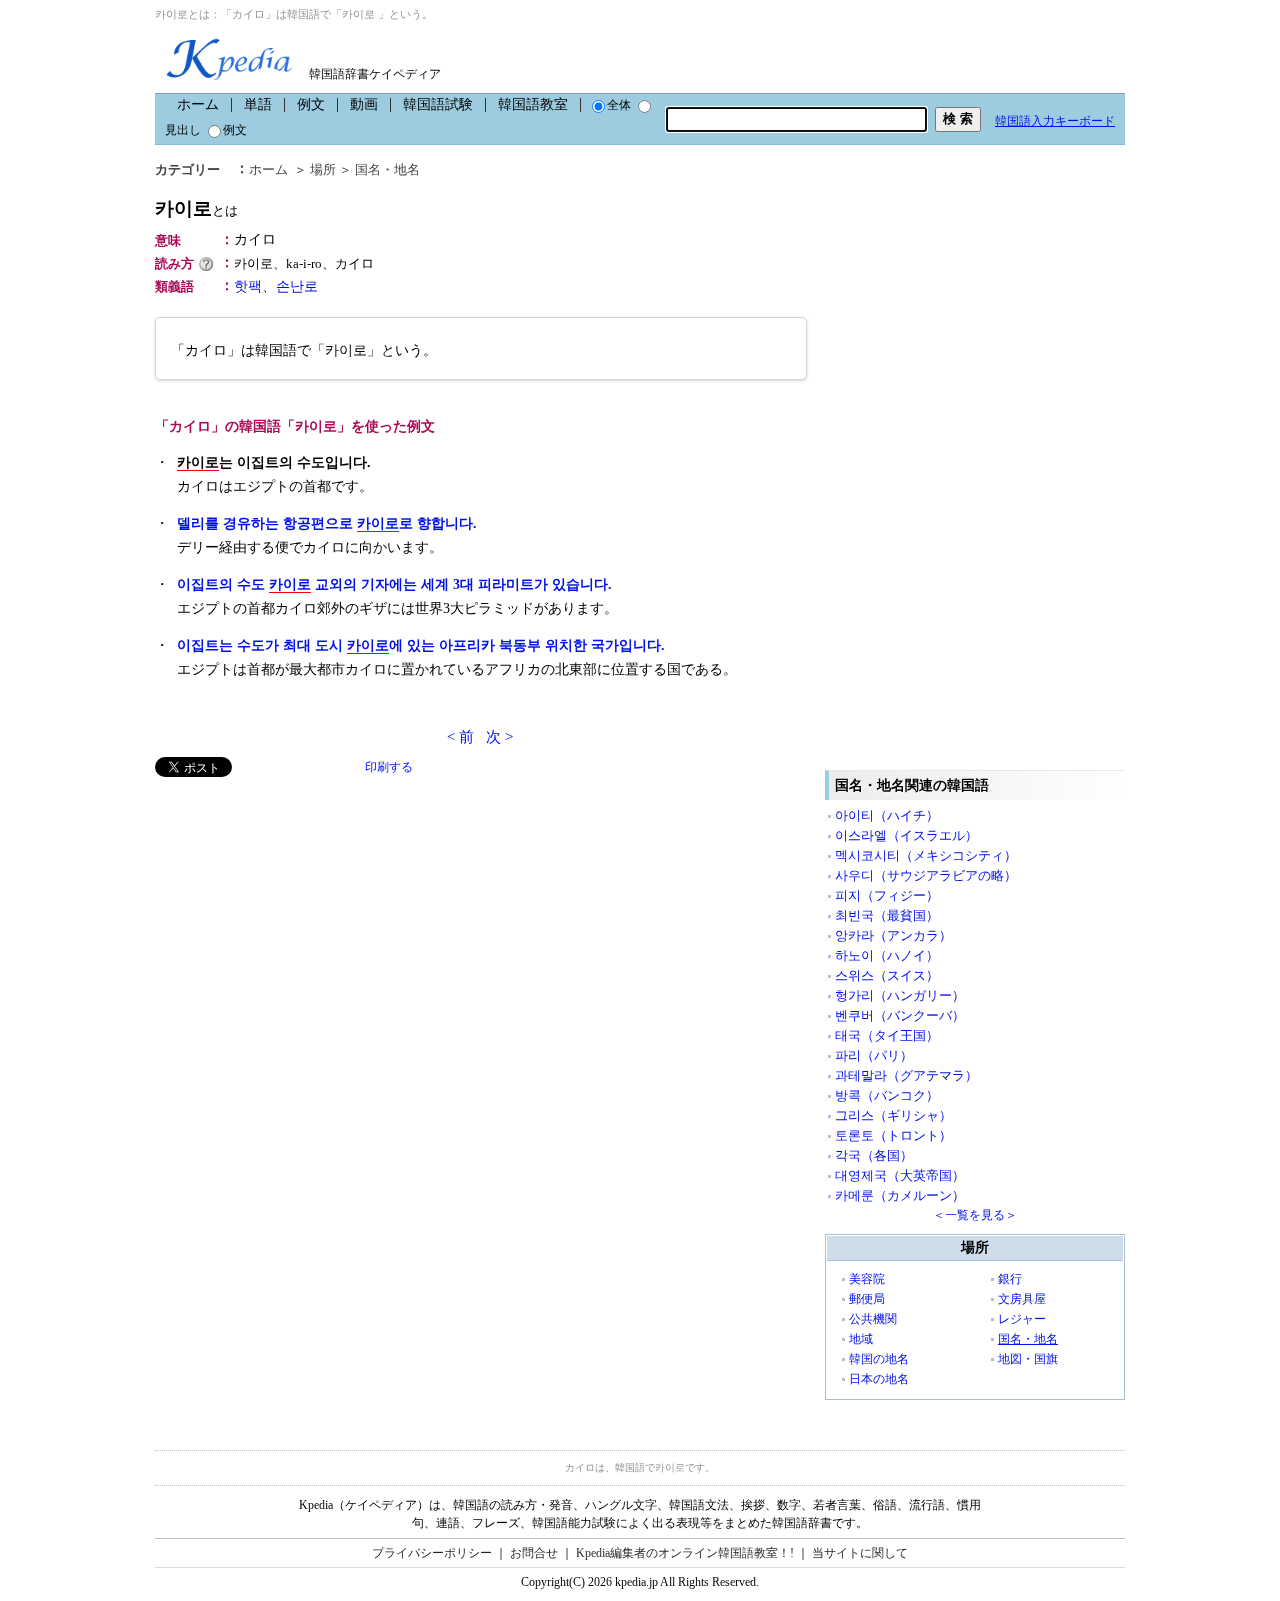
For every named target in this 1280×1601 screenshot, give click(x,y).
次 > (499, 737)
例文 (311, 104)
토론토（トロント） (893, 1135)
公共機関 (873, 1319)
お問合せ (534, 1553)
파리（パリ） (874, 1055)
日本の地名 (879, 1379)
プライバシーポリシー (432, 1553)
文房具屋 (1022, 1299)
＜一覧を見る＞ (975, 1215)
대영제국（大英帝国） (900, 1175)
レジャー (1022, 1319)
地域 (861, 1339)
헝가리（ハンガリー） (900, 995)
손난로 (297, 286)
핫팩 (248, 286)
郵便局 (867, 1299)
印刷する (389, 767)
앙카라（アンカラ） (893, 935)
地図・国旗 (1028, 1359)
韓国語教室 (533, 104)
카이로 (196, 208)
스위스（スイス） (887, 975)
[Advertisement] (305, 917)
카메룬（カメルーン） (900, 1195)
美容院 (867, 1279)
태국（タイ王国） (887, 1035)
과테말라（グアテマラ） (906, 1075)
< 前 (460, 737)
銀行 (1010, 1279)
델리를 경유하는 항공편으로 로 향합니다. (327, 523)
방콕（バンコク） (887, 1095)
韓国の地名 (879, 1359)
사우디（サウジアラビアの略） (926, 875)
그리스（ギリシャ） (893, 1115)
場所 (323, 169)
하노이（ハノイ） (887, 955)
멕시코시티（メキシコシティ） (926, 855)
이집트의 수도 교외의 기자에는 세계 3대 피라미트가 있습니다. (394, 584)
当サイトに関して (860, 1553)
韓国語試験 (438, 104)
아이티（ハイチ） (887, 815)
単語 (258, 104)
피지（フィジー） (887, 895)
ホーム (198, 104)
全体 (619, 105)
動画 (364, 104)
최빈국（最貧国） (887, 915)
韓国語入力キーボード (1055, 121)
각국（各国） (874, 1155)
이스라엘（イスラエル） (906, 835)
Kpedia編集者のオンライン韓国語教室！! (685, 1553)
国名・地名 (387, 169)
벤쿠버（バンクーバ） (900, 1015)
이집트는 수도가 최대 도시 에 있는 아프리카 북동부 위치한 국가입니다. (421, 645)
